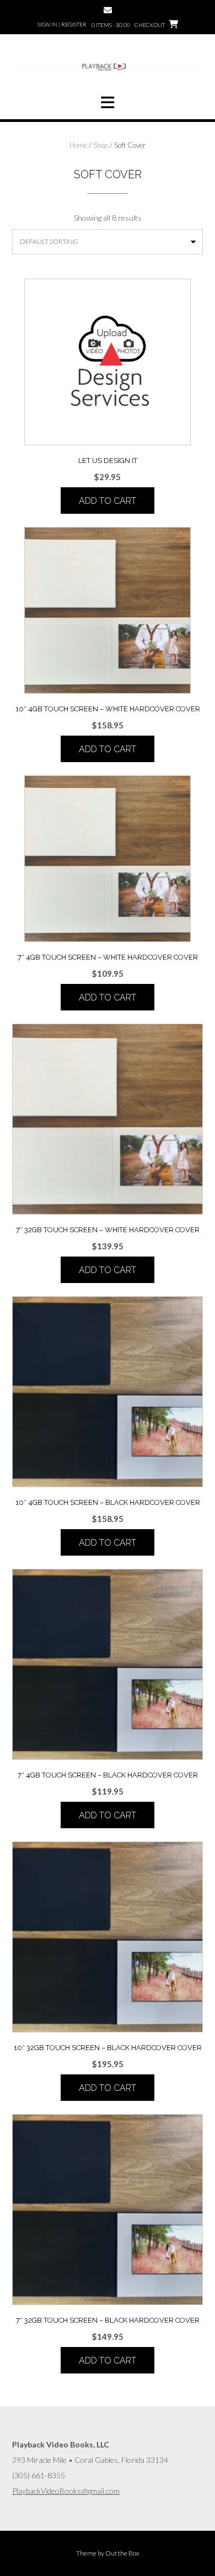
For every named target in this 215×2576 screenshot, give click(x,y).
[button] (108, 103)
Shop (101, 145)
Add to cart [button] (108, 501)
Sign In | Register (62, 24)
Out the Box (122, 2553)
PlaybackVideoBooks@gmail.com (66, 2491)
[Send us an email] (108, 10)
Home (78, 145)
